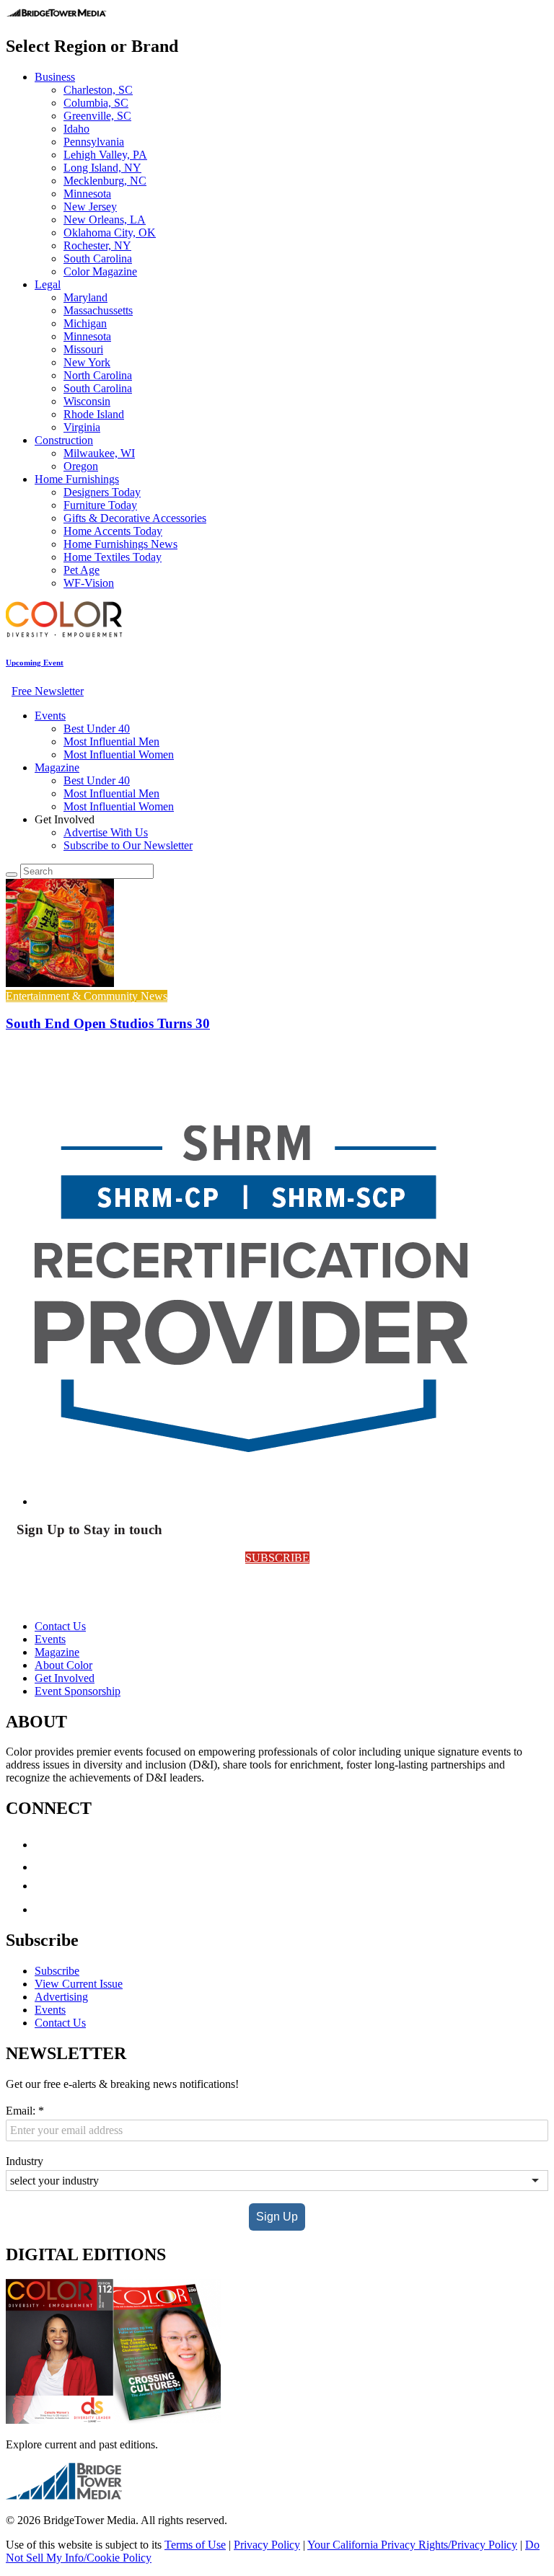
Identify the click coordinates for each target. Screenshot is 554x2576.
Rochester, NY (97, 245)
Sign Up (277, 2217)
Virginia (82, 427)
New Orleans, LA (105, 220)
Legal (48, 284)
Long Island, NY (102, 168)
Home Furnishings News (120, 544)
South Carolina (98, 258)
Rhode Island (94, 414)
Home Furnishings (77, 479)
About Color (63, 1665)
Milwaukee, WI (99, 453)
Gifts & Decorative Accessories (135, 518)
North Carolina (98, 375)
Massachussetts (98, 310)
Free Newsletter (48, 691)
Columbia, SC (96, 103)
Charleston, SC (98, 90)
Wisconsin (87, 401)
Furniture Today (100, 505)
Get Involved (65, 1678)
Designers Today (102, 492)
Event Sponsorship (78, 1691)
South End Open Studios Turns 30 (108, 1023)
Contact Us (60, 1626)
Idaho (76, 129)
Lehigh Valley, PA (105, 155)
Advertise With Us (106, 832)
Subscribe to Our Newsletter (128, 845)
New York (87, 362)
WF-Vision (89, 583)
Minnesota (87, 194)
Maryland (85, 297)
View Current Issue (79, 1984)
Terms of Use (195, 2545)
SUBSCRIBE (277, 1558)
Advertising (61, 1997)
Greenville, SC (97, 116)
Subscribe (57, 1971)
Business (55, 77)
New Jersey (90, 207)
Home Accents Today (113, 531)
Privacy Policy (267, 2545)
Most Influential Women (119, 754)
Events (50, 716)
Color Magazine (100, 271)
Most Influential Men (111, 742)
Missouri (83, 349)
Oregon (81, 466)
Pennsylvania (94, 142)
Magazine (57, 767)
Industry (25, 2161)
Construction (64, 440)
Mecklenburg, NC (105, 181)
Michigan (85, 323)
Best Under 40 (97, 729)
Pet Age (82, 570)
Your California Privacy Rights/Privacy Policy (412, 2545)
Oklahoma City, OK (110, 233)
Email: (25, 2111)
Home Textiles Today (113, 557)
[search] (12, 875)
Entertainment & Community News (87, 996)
